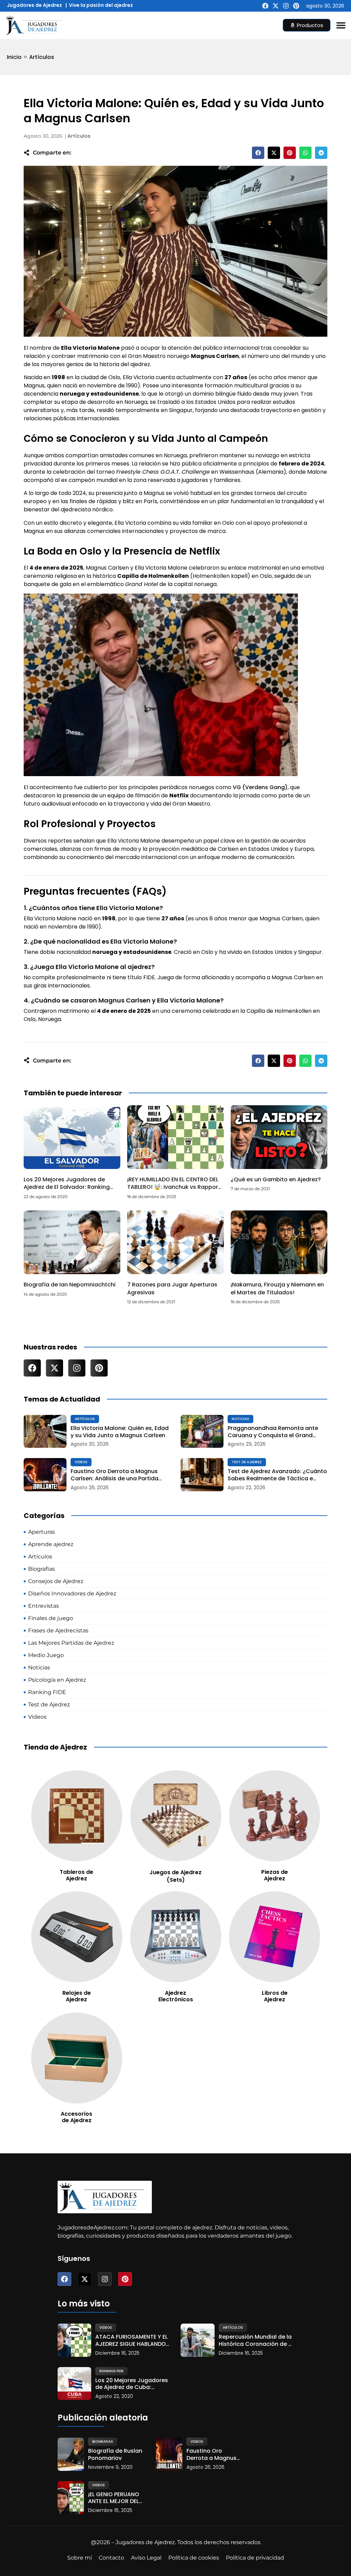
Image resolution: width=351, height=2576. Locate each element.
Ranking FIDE (111, 2371)
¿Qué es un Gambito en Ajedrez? (276, 1179)
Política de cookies (194, 2558)
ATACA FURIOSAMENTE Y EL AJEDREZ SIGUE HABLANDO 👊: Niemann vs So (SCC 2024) (131, 2341)
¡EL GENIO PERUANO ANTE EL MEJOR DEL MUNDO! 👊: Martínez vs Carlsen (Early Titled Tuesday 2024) (116, 2498)
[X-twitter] (276, 6)
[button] (258, 153)
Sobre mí (80, 2558)
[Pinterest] (296, 6)
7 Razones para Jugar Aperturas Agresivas (172, 1288)
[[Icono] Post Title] (45, 1432)
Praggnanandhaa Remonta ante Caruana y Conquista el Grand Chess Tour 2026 (273, 1432)
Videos (81, 1462)
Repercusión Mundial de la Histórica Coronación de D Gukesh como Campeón (255, 2341)
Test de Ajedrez (247, 1462)
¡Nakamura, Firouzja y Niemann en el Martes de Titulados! (277, 1288)
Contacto (111, 2558)
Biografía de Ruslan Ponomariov (115, 2455)
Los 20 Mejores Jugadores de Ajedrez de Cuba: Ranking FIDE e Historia (132, 2384)
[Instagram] (286, 6)
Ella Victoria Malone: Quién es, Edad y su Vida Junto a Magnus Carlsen (120, 1432)
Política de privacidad (255, 2558)
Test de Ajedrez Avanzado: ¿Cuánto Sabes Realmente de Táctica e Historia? (277, 1475)
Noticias (240, 1419)
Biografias (103, 2442)
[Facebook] (265, 6)
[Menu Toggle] (341, 25)
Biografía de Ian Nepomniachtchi (70, 1285)
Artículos (42, 57)
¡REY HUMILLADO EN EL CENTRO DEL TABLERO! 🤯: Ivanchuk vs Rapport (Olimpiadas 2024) (174, 1187)
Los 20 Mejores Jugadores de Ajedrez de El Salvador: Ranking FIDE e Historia (67, 1187)
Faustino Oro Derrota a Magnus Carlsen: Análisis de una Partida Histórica (114, 1475)
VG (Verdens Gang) (260, 787)
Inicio (14, 57)
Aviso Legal (146, 2558)
